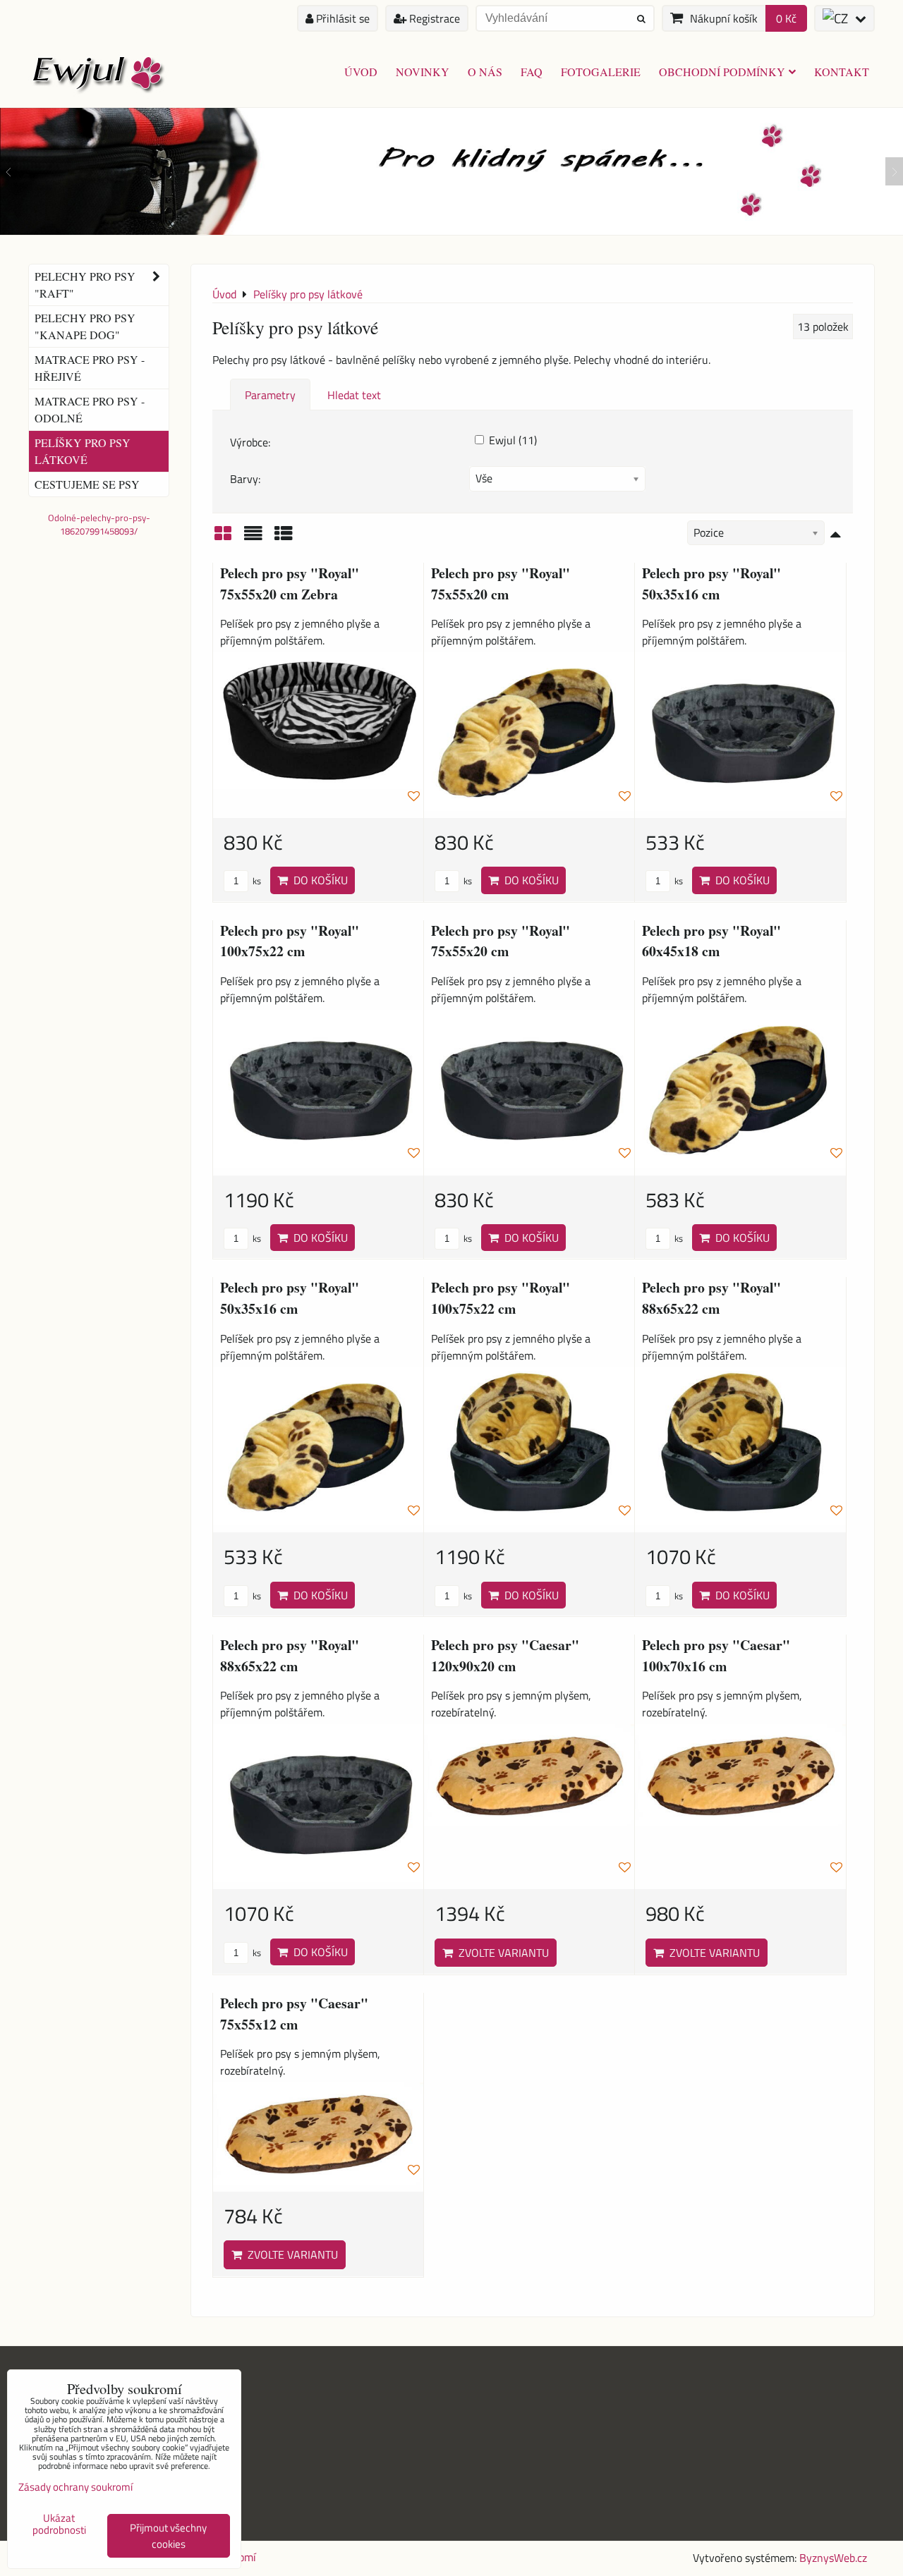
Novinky (423, 72)
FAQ (532, 72)
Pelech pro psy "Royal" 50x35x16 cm (711, 584)
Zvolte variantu (501, 1953)
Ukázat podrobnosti (59, 2524)
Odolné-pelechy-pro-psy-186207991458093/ (99, 524)
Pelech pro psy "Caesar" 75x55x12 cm (294, 2014)
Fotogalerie (601, 72)
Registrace (433, 18)
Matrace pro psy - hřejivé (90, 368)
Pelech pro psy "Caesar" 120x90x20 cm (505, 1655)
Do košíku (318, 880)
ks (256, 881)
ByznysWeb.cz (833, 2558)
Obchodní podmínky (722, 72)
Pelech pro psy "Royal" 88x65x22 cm (711, 1298)
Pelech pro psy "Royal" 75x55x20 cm (501, 584)
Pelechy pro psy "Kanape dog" (85, 326)
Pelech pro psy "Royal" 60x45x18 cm (711, 941)
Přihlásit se (341, 18)
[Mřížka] (223, 538)
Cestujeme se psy (87, 484)
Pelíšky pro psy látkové (83, 451)
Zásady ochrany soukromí (75, 2487)
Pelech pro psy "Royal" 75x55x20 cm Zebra (290, 584)
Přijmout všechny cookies (168, 2536)
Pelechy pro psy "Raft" (85, 285)
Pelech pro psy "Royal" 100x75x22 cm (290, 941)
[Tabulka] (284, 538)
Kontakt (842, 72)
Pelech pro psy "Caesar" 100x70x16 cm (716, 1655)
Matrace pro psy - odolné (90, 409)
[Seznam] (253, 538)
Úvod (361, 72)
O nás (485, 72)
